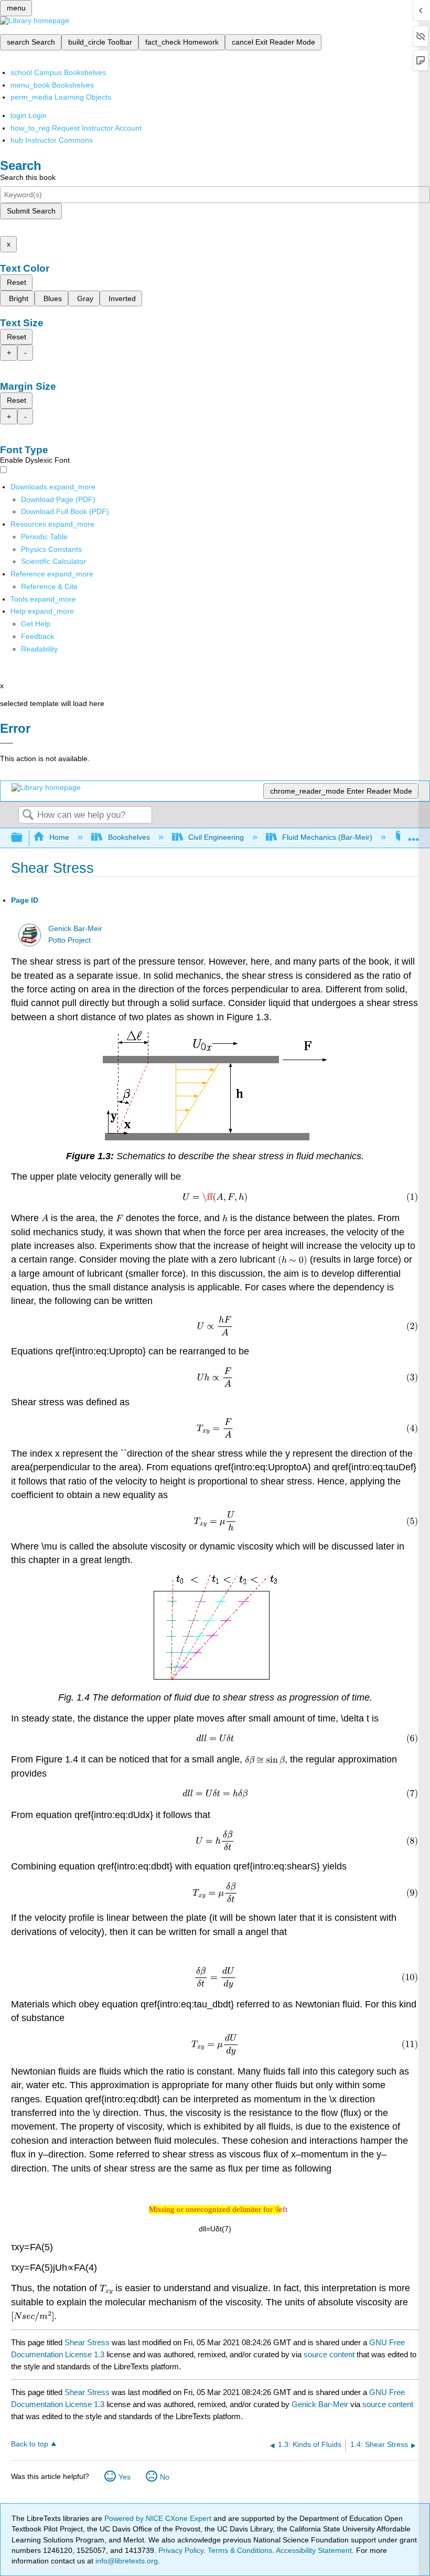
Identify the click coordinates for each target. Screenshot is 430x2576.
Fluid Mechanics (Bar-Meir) (327, 837)
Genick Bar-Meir (75, 929)
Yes (125, 2477)
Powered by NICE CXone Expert (159, 2518)
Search (28, 815)
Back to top (30, 2444)
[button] (37, 636)
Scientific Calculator (53, 561)
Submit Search (31, 211)
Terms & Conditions (240, 2550)
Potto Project (69, 940)
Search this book (28, 177)
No (165, 2477)
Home (59, 837)
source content (329, 2354)
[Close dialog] (7, 743)
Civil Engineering (216, 837)
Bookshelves (129, 837)
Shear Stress (87, 2342)
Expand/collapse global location (414, 835)
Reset (17, 282)
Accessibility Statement (314, 2550)
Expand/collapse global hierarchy (24, 838)
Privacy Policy (181, 2550)
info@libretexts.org (126, 2561)
